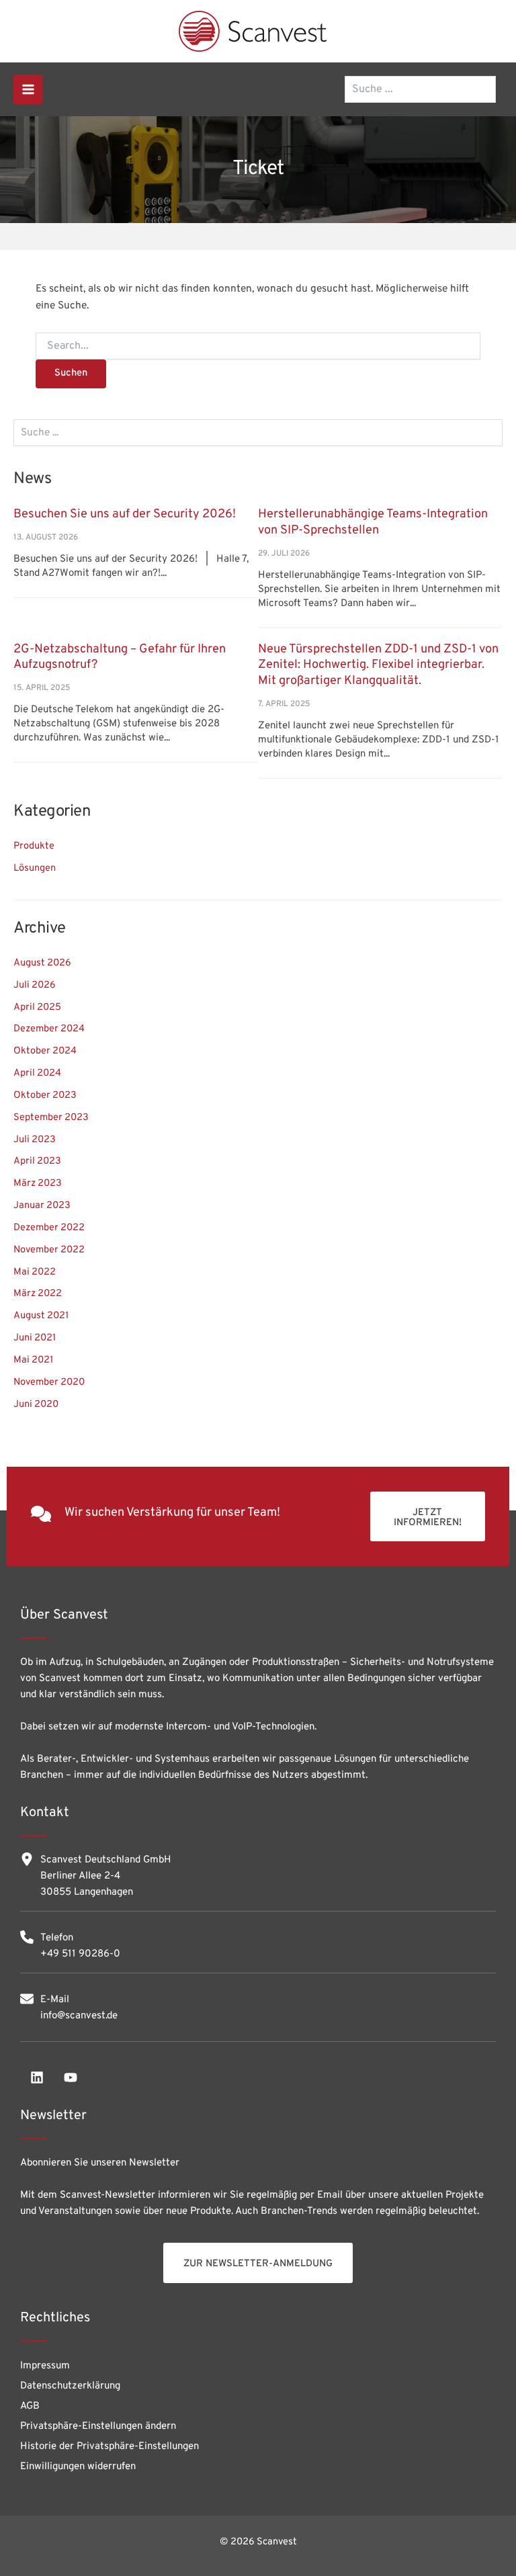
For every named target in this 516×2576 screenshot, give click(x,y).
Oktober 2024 (45, 1051)
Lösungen (35, 868)
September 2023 (51, 1118)
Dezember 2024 (49, 1029)
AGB (30, 2406)
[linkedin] (37, 2077)
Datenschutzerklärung (70, 2386)
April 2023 (37, 1161)
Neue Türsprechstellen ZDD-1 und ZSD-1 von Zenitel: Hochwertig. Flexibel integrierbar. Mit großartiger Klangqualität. (378, 665)
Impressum (45, 2366)
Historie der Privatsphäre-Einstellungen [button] (110, 2447)
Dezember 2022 (49, 1228)
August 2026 (42, 963)
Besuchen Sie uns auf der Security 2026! (125, 514)
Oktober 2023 (45, 1096)
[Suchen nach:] (258, 346)
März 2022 (38, 1294)
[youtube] (71, 2077)
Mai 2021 (33, 1360)
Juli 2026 (35, 985)
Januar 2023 (42, 1206)
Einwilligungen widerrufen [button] (78, 2467)
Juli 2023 (35, 1140)
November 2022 (49, 1250)
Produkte (34, 846)
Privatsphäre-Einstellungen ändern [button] (98, 2427)
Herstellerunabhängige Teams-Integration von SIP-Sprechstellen (373, 522)
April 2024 (37, 1073)
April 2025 (37, 1007)
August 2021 (41, 1316)
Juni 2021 (35, 1338)
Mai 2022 (35, 1272)
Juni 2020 (36, 1405)
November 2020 (49, 1382)
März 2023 (38, 1184)
